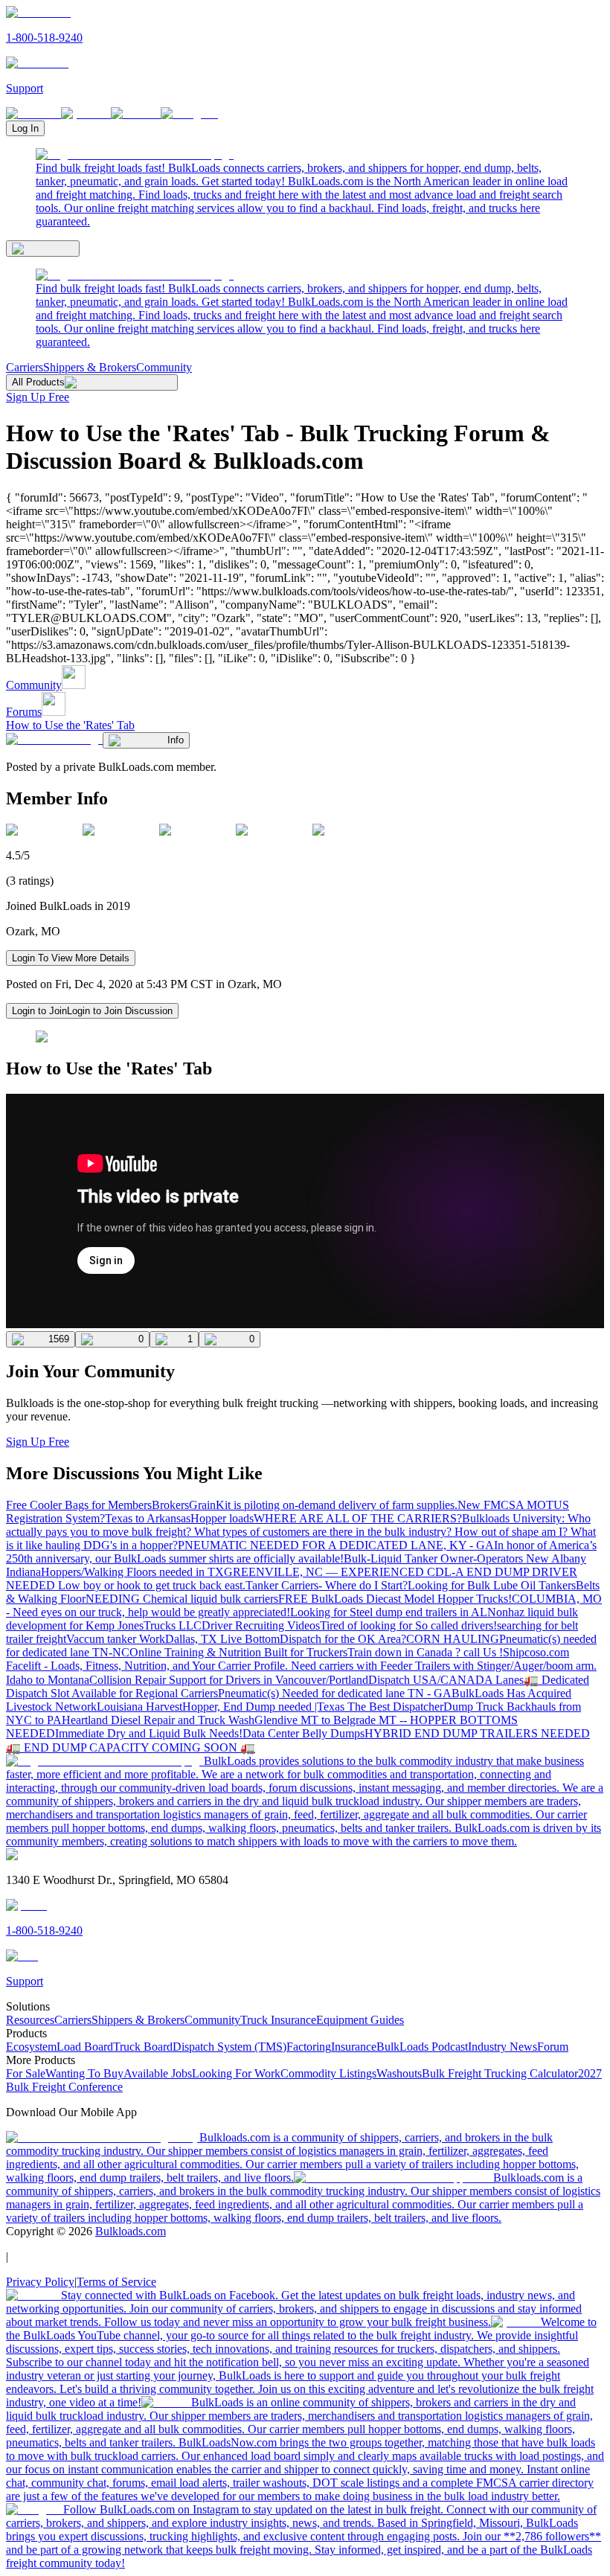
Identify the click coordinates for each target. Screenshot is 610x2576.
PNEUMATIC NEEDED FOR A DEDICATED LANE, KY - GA (336, 1545)
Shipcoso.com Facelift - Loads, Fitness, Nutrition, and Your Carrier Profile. (288, 1659)
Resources (30, 2020)
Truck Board (143, 2047)
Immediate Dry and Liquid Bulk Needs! (149, 1733)
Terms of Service (116, 2282)
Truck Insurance (278, 2020)
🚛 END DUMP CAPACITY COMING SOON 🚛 (131, 1747)
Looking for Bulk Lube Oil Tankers (492, 1585)
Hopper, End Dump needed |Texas (265, 1707)
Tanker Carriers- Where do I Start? (327, 1585)
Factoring (309, 2047)
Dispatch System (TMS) (229, 2047)
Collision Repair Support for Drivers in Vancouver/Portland (229, 1680)
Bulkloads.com (131, 2231)
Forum (553, 2047)
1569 (59, 1339)
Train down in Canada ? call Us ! (425, 1652)
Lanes (510, 1680)
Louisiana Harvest (139, 1707)
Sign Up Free (38, 397)
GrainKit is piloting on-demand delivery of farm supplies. (323, 1505)
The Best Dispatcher (395, 1707)
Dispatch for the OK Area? (343, 1639)
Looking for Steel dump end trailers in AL (389, 1612)
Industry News (503, 2047)
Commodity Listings (328, 2073)
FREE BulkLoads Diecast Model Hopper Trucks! (395, 1599)
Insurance (354, 2047)
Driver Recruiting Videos (261, 1625)
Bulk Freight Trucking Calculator (500, 2073)
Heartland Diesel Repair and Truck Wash (158, 1720)
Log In (25, 128)
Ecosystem (31, 2047)
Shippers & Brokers (90, 367)
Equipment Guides (360, 2020)
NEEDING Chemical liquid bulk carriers (182, 1599)
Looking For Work (236, 2073)
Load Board (85, 2047)
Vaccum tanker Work (116, 1639)
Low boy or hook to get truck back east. (152, 1585)
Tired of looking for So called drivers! (408, 1625)
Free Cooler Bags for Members (79, 1505)
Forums (24, 712)
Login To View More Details (71, 958)
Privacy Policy (40, 2282)
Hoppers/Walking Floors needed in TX (132, 1572)
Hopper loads (222, 1518)
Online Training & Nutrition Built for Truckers (238, 1652)
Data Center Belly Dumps (304, 1733)
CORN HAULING (453, 1639)
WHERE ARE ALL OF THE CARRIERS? (358, 1518)
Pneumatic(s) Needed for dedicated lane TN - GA (335, 1693)
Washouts (399, 2073)
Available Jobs (158, 2073)
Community (164, 367)
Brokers (170, 1505)
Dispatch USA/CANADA (432, 1680)
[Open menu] (43, 249)
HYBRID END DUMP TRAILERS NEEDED (477, 1733)
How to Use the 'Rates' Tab (70, 725)
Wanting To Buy (84, 2073)
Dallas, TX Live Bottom (222, 1639)
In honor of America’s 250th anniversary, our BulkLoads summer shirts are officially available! (301, 1552)
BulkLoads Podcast (422, 2047)
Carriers (25, 367)
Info (176, 740)
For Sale (26, 2073)
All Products (38, 382)
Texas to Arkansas (148, 1518)
